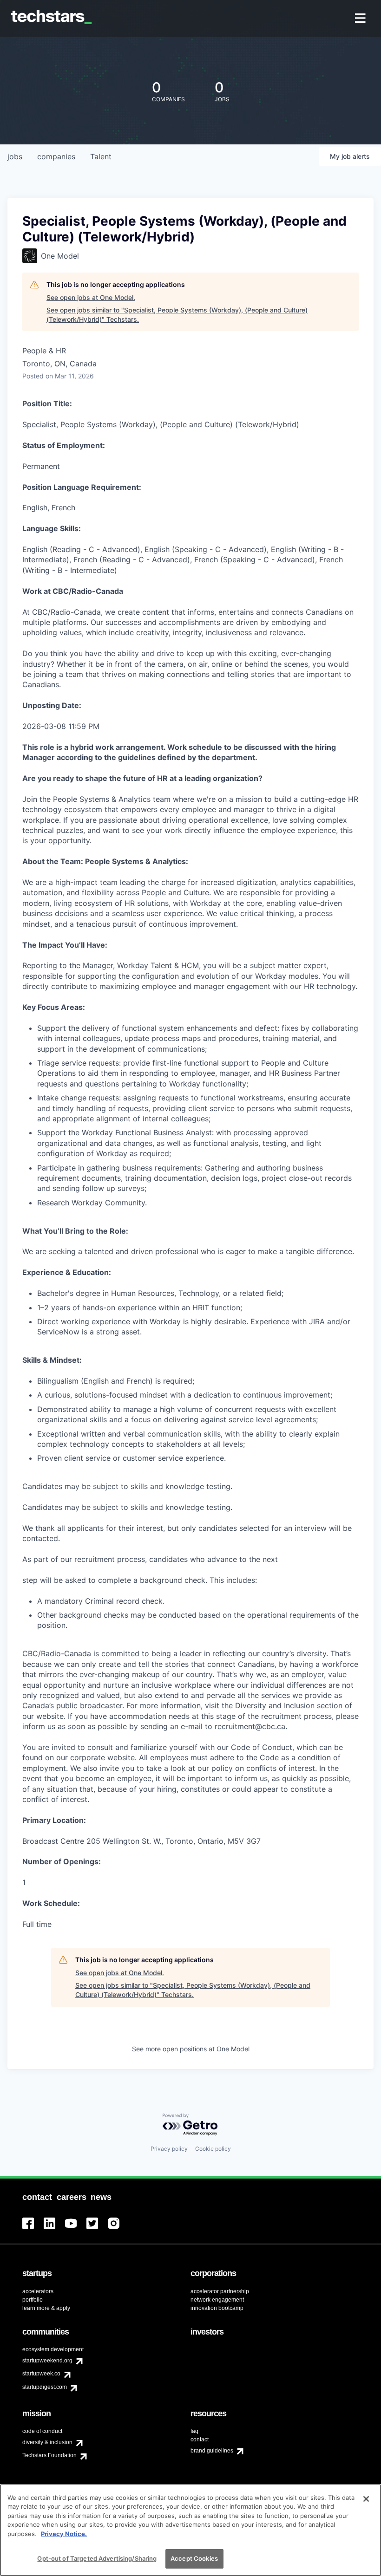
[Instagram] (118, 2229)
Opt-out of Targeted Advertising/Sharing (97, 2558)
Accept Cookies (194, 2558)
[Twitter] (97, 2229)
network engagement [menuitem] (217, 2300)
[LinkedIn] (54, 2229)
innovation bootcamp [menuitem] (217, 2308)
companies (56, 156)
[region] (190, 2530)
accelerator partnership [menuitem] (220, 2291)
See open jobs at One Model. (91, 297)
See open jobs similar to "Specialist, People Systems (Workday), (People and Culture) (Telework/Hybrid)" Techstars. (177, 315)
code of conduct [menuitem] (42, 2431)
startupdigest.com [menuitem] (45, 2387)
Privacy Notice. (64, 2534)
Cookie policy (213, 2149)
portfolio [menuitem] (33, 2300)
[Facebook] (33, 2229)
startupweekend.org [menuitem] (47, 2361)
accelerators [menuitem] (38, 2291)
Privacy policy (169, 2149)
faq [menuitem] (194, 2431)
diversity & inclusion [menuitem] (47, 2442)
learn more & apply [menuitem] (46, 2308)
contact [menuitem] (200, 2439)
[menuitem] (361, 19)
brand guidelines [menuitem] (212, 2451)
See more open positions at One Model (191, 2049)
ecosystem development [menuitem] (53, 2349)
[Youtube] (76, 2229)
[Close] (366, 2499)
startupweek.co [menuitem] (41, 2374)
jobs (15, 156)
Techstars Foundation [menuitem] (49, 2455)
